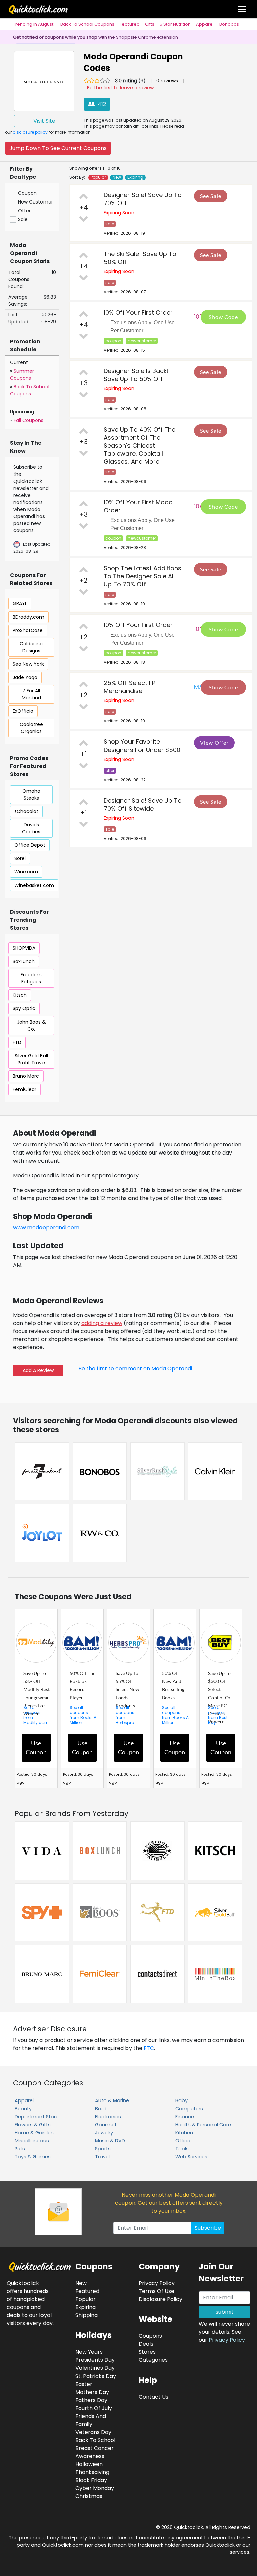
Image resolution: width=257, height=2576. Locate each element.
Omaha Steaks (31, 794)
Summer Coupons (22, 374)
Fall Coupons (29, 420)
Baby (182, 2100)
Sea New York (28, 664)
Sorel (20, 858)
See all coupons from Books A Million (83, 1715)
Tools (182, 2149)
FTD (17, 1042)
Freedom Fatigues (31, 978)
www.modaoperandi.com (46, 1228)
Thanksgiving (92, 2472)
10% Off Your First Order (138, 313)
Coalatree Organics (31, 728)
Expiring (135, 177)
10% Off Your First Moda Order (138, 506)
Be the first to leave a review (120, 88)
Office (183, 2141)
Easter (84, 2384)
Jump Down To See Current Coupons (58, 148)
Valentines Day (95, 2368)
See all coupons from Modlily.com (36, 1715)
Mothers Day (92, 2392)
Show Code (223, 317)
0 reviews (167, 81)
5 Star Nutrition (175, 24)
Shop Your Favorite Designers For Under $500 (142, 746)
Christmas (89, 2496)
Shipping (87, 2315)
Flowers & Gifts (33, 2125)
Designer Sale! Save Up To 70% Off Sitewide (143, 804)
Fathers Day (91, 2400)
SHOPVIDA (24, 948)
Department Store (37, 2117)
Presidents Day (95, 2360)
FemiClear (25, 1089)
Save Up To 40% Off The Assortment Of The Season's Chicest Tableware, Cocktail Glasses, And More (140, 446)
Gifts (150, 24)
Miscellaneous (32, 2141)
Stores (147, 2352)
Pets (20, 2149)
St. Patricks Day (96, 2376)
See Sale (211, 196)
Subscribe (208, 2228)
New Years (89, 2352)
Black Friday (91, 2480)
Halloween (89, 2464)
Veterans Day (93, 2432)
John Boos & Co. (31, 1025)
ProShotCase (28, 630)
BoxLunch (24, 961)
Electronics (108, 2117)
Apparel (205, 24)
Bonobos (229, 24)
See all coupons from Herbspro (125, 1715)
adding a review (102, 1323)
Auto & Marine (112, 2100)
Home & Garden (34, 2133)
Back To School (95, 2440)
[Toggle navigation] (242, 9)
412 (101, 104)
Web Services (191, 2157)
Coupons (150, 2336)
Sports (103, 2149)
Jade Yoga (25, 677)
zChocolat (26, 811)
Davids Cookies (31, 828)
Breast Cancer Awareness (95, 2452)
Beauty (23, 2109)
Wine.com (26, 872)
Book (101, 2109)
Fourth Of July (94, 2408)
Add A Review (38, 1370)
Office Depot (30, 845)
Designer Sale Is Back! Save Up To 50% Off (136, 375)
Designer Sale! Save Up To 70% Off (143, 199)
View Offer (214, 743)
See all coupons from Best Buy (218, 1715)
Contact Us (153, 2397)
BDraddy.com (28, 617)
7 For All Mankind (31, 694)
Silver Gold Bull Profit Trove (31, 1059)
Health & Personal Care (203, 2125)
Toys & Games (33, 2157)
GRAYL (20, 603)
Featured (130, 24)
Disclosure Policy (160, 2299)
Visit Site (44, 121)
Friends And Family (91, 2420)
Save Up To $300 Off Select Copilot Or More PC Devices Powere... (219, 1697)
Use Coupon (36, 1747)
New (117, 177)
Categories (153, 2360)
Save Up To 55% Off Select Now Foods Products (127, 1689)
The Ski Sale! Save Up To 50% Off (140, 258)
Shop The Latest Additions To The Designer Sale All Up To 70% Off (143, 576)
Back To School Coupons (87, 24)
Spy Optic (24, 1008)
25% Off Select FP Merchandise (130, 687)
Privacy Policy (227, 2340)
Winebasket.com (34, 885)
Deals (146, 2344)
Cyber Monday (95, 2488)
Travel (102, 2157)
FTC (149, 2048)
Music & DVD (110, 2141)
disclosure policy (30, 132)
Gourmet (106, 2125)
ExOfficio (23, 711)
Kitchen (184, 2133)
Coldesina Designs (31, 647)
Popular (98, 177)
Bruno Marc (26, 1076)
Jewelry (104, 2133)
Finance (185, 2117)
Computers (189, 2109)
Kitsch (20, 995)
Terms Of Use (156, 2291)
